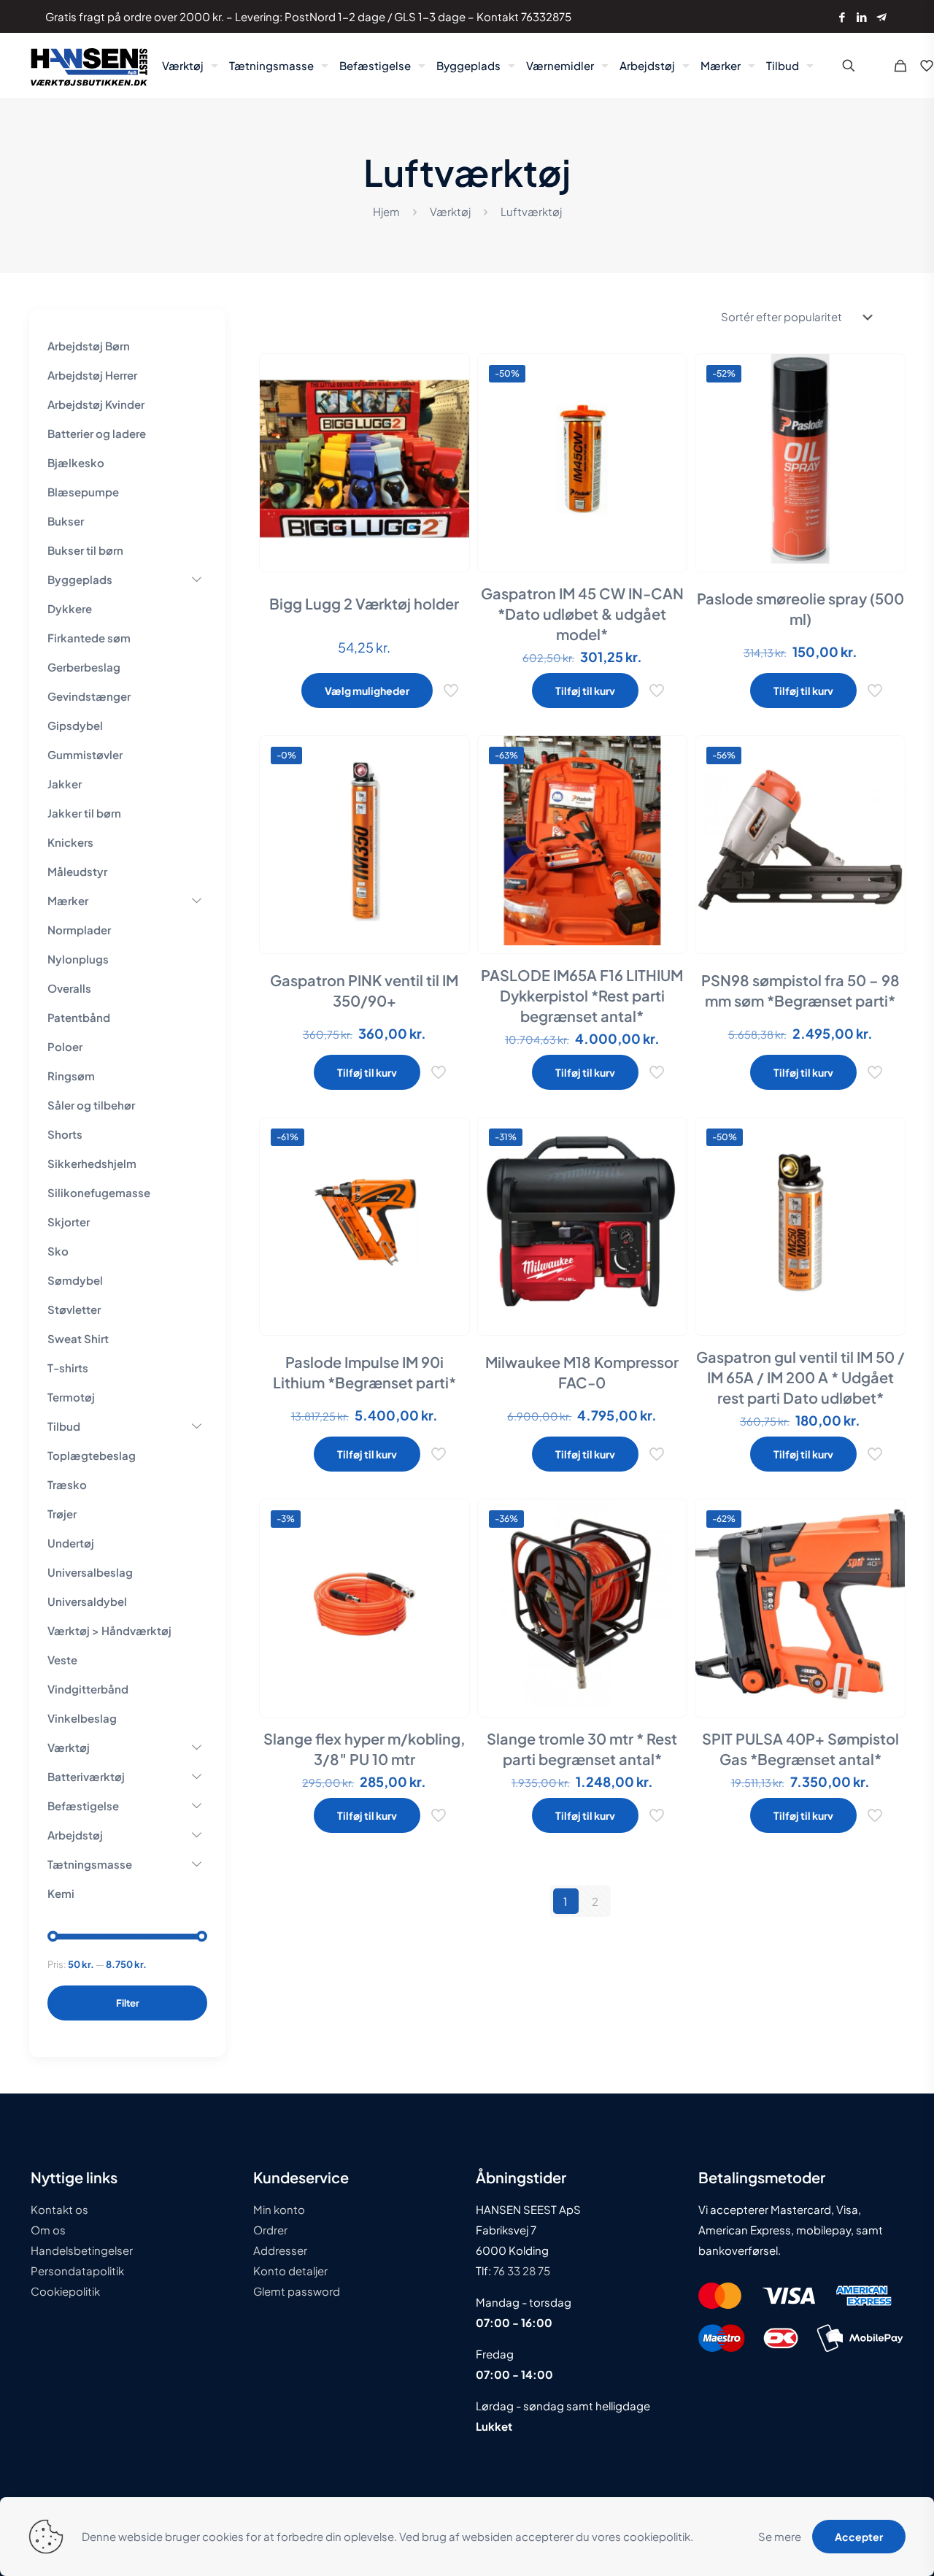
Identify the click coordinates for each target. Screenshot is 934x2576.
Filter (128, 2003)
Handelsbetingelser (82, 2250)
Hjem (386, 211)
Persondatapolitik (77, 2271)
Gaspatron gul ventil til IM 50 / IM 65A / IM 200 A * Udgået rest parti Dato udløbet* (800, 1377)
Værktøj (450, 211)
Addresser (280, 2250)
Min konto (279, 2209)
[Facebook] (842, 16)
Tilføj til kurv (585, 691)
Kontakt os (59, 2209)
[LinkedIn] (861, 16)
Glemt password (297, 2291)
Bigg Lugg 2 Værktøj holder (364, 603)
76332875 (546, 16)
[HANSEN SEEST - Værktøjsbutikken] (89, 66)
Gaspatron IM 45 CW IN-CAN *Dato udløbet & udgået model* (582, 614)
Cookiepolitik (65, 2291)
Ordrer (270, 2230)
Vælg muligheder (367, 691)
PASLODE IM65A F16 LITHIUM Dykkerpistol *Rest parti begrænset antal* (582, 995)
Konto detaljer (290, 2271)
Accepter (859, 2537)
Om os (48, 2230)
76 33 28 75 (521, 2271)
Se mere (780, 2536)
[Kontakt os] (881, 16)
